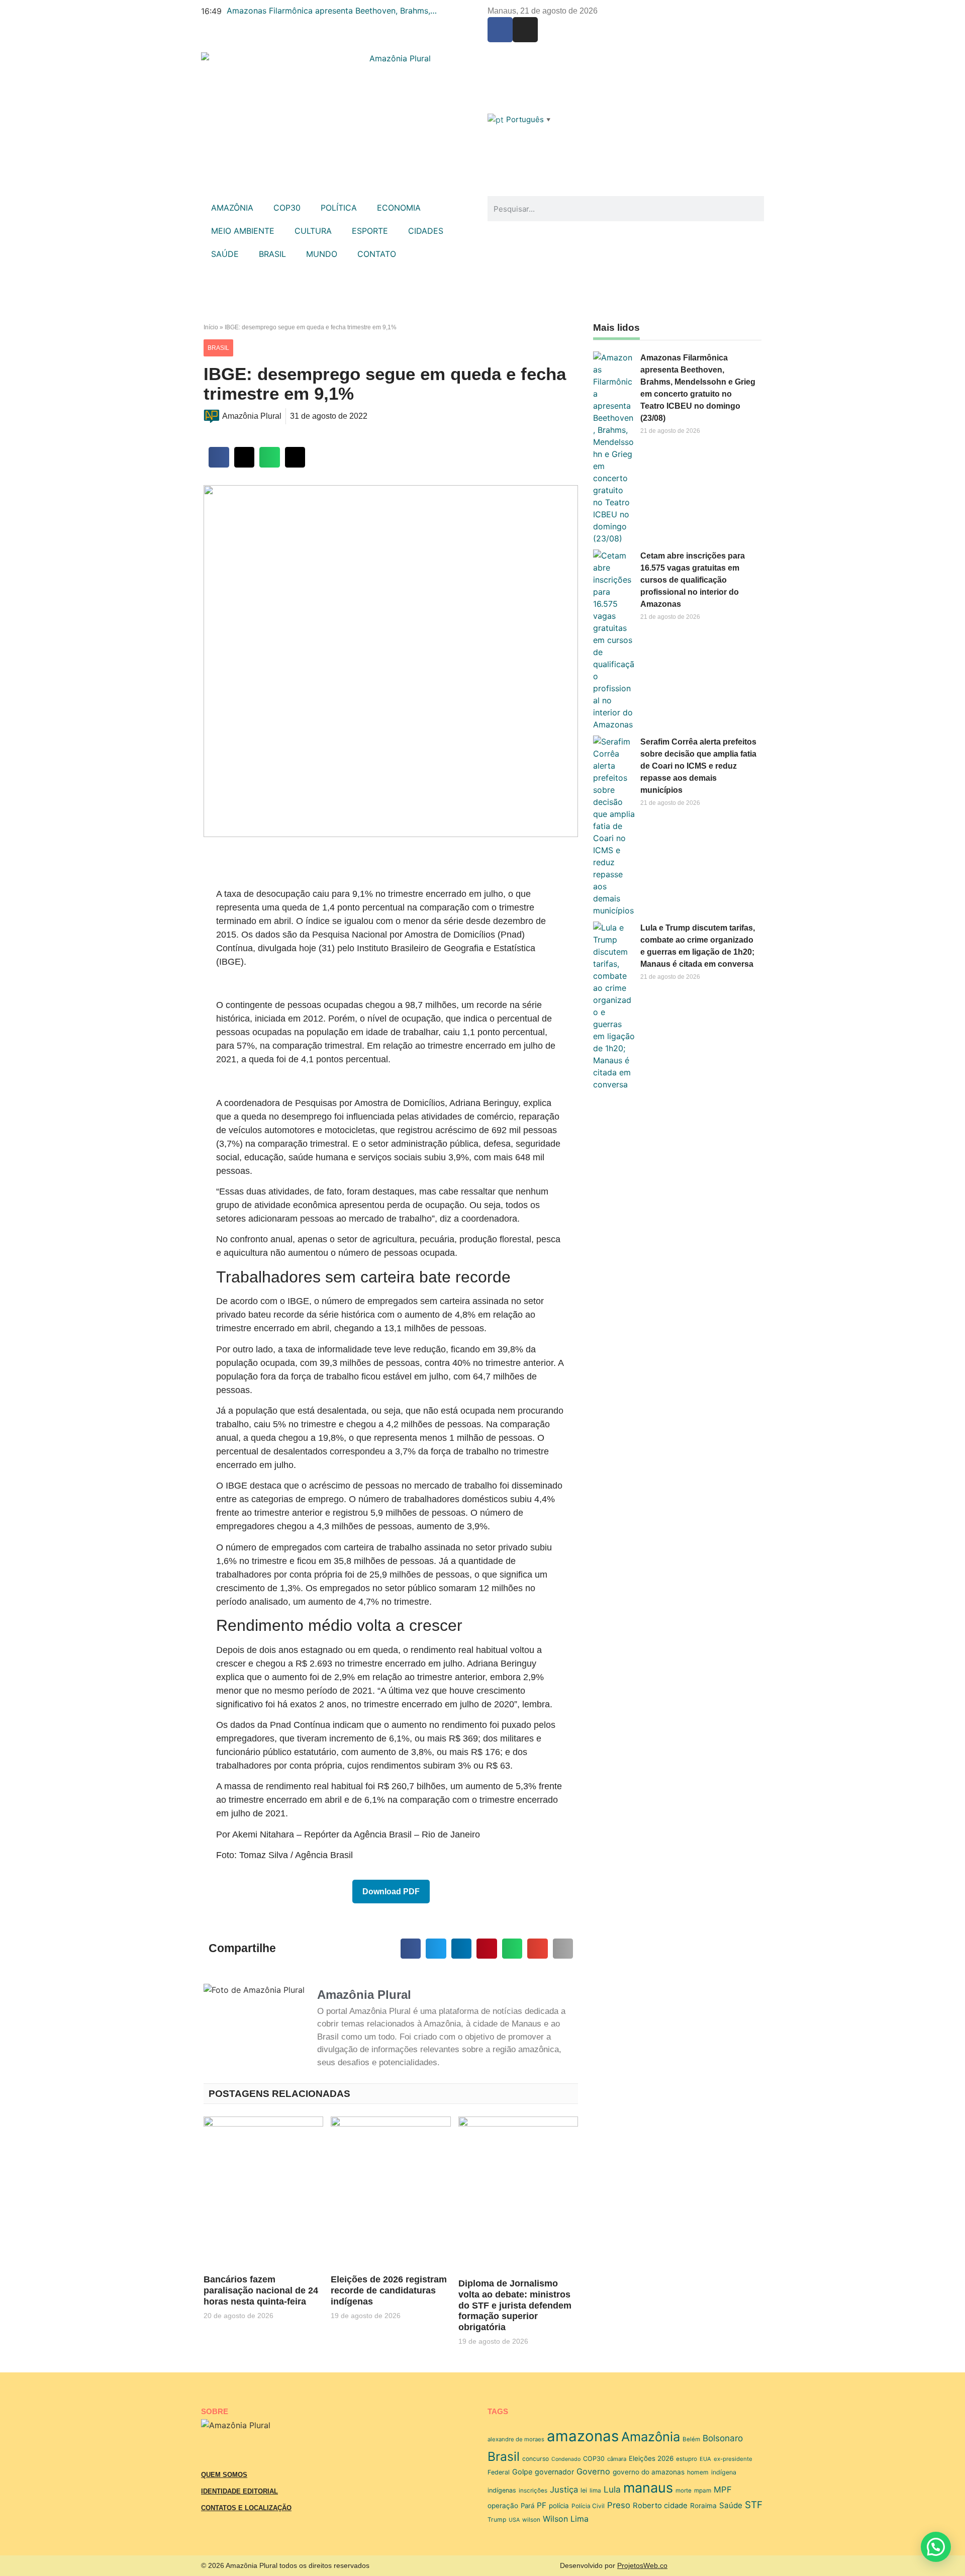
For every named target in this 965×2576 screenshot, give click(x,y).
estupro (687, 2459)
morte (684, 2491)
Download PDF (391, 1892)
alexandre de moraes (516, 2439)
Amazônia (651, 2436)
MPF (723, 2490)
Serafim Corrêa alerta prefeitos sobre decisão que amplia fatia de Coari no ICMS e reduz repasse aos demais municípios (698, 766)
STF (754, 2505)
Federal (499, 2472)
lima (595, 2491)
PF (542, 2505)
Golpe (522, 2472)
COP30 (287, 208)
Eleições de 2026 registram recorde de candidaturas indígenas (389, 2290)
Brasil (504, 2456)
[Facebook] (500, 30)
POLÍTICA (339, 208)
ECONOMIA (399, 208)
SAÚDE (225, 254)
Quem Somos (224, 2475)
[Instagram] (525, 30)
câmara (617, 2459)
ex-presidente (733, 2459)
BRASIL (272, 254)
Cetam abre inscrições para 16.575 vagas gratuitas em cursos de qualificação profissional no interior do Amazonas (693, 580)
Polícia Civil (588, 2506)
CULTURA (313, 231)
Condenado (566, 2459)
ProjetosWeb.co (642, 2565)
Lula (612, 2489)
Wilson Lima (566, 2519)
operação (503, 2506)
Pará (527, 2506)
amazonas (583, 2436)
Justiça (564, 2490)
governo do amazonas (649, 2472)
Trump (497, 2519)
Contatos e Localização (246, 2508)
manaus (648, 2488)
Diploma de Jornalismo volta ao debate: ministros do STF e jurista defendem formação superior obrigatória (515, 2305)
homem (698, 2472)
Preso (619, 2505)
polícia (559, 2506)
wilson (531, 2520)
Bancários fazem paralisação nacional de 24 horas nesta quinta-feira (261, 2290)
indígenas (502, 2490)
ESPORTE (370, 231)
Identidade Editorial (239, 2491)
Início (211, 327)
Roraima (703, 2506)
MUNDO (322, 254)
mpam (703, 2491)
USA (514, 2520)
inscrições (533, 2491)
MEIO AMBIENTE (243, 231)
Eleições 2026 (651, 2458)
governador (554, 2472)
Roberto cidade (660, 2505)
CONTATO (377, 254)
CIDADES (426, 231)
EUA (705, 2459)
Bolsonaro (723, 2438)
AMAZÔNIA (232, 208)
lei (584, 2490)
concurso (536, 2459)
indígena (724, 2472)
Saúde (731, 2505)
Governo (593, 2471)
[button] (219, 457)
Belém (691, 2439)
